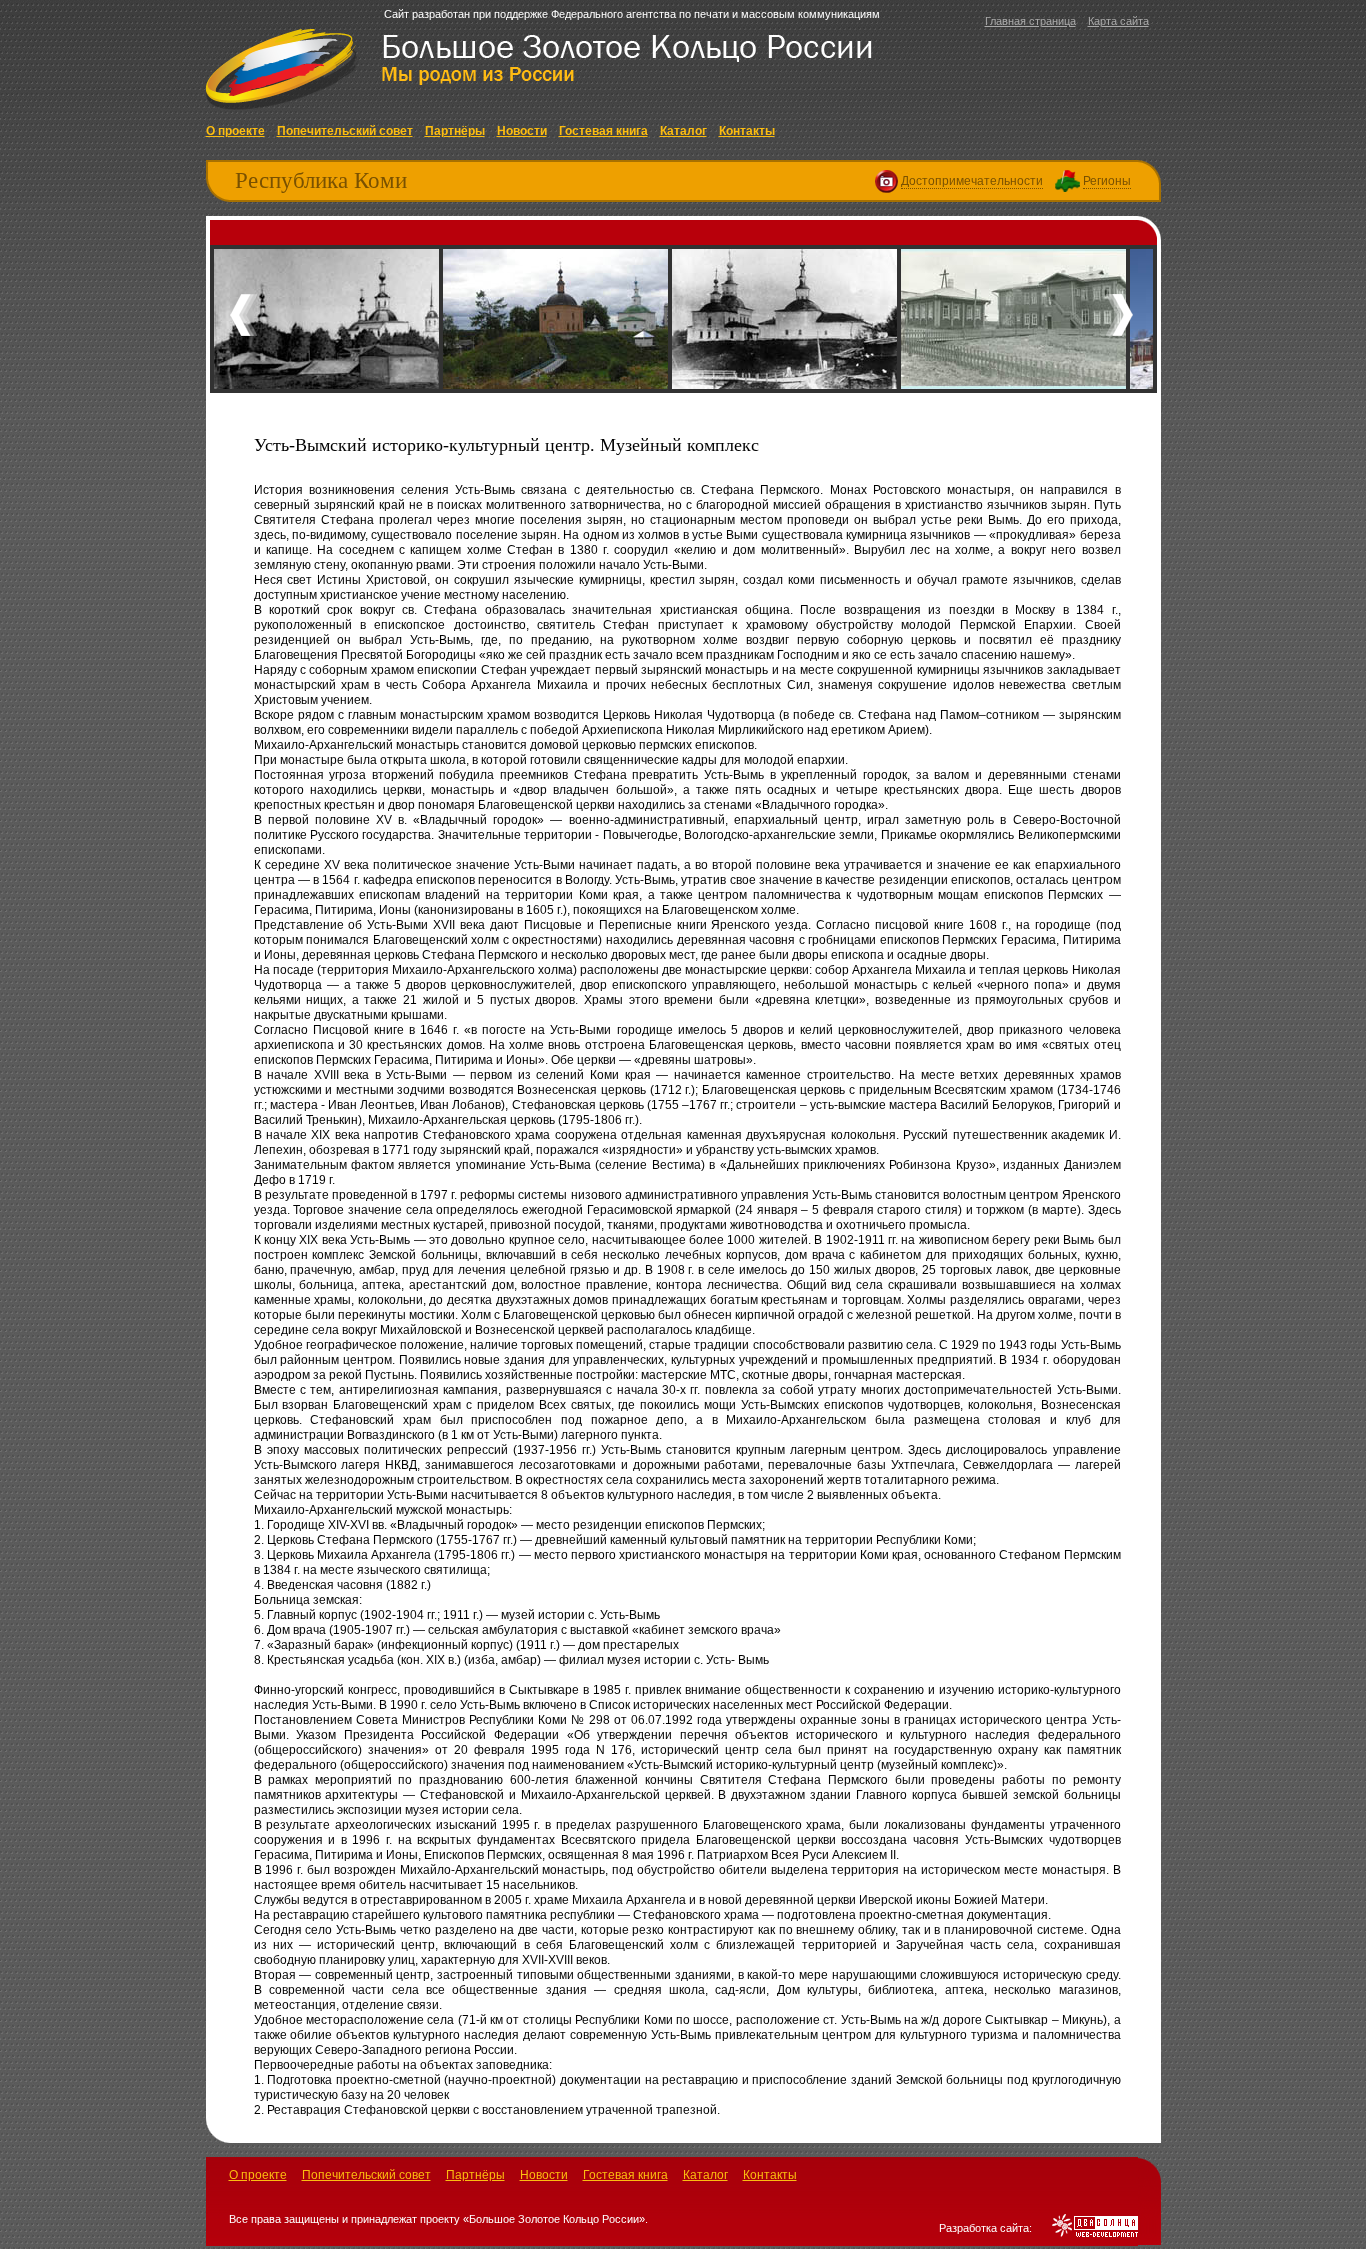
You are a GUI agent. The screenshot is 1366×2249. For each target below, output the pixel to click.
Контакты (747, 131)
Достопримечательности (972, 181)
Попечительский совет (345, 131)
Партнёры (455, 131)
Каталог (683, 131)
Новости (522, 131)
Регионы (1107, 181)
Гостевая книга (603, 131)
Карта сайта (1118, 21)
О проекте (235, 131)
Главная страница (1030, 21)
